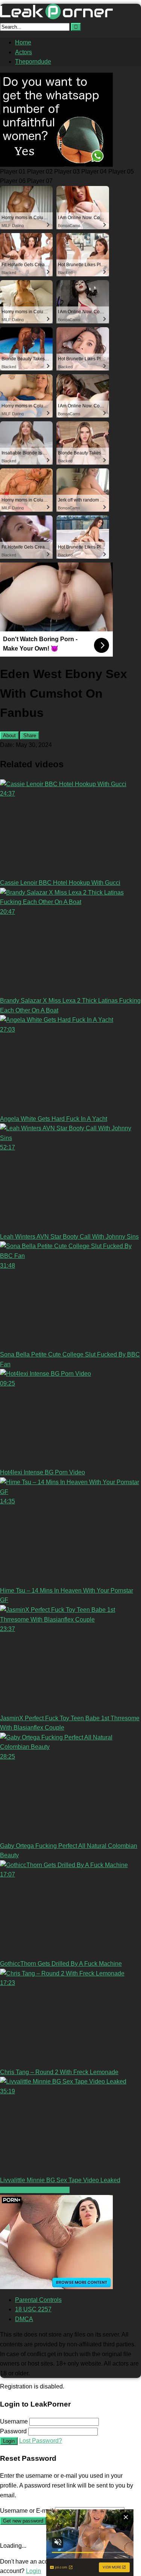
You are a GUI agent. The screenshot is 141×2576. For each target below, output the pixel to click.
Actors (23, 52)
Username (14, 2421)
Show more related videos (35, 2190)
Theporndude (33, 62)
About (9, 735)
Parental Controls (38, 2300)
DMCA (24, 2319)
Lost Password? (41, 2441)
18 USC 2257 (33, 2309)
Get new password (23, 2521)
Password (13, 2431)
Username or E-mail (27, 2511)
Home (23, 42)
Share (30, 735)
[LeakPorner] (56, 17)
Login (9, 2441)
